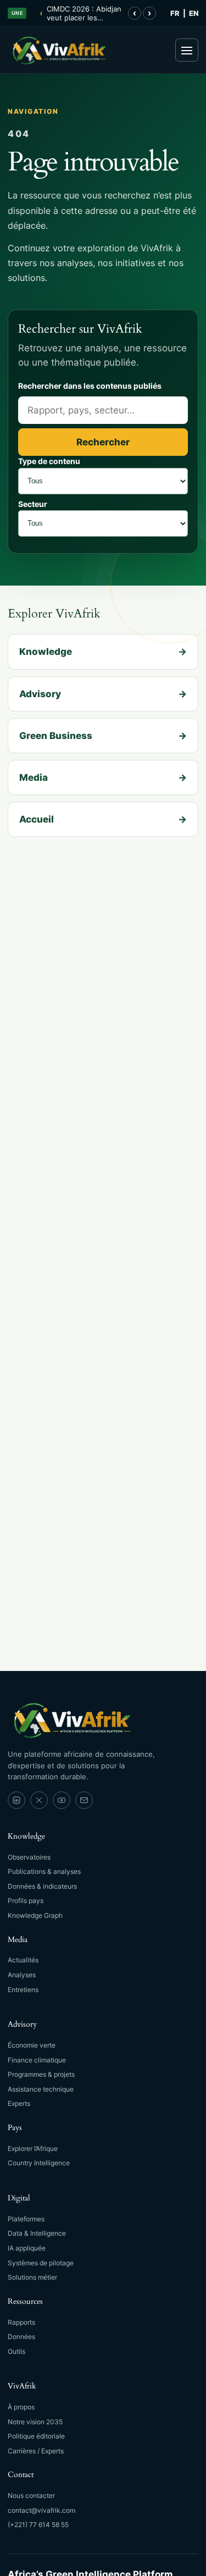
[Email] (84, 1800)
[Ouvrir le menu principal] (187, 50)
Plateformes (26, 2219)
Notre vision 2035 (35, 2422)
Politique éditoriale (36, 2436)
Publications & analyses (44, 1871)
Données (21, 2337)
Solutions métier (32, 2277)
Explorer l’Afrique (33, 2148)
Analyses (22, 1975)
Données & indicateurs (42, 1886)
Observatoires (29, 1857)
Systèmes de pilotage (41, 2263)
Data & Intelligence (37, 2233)
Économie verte (32, 2045)
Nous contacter (31, 2495)
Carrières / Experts (36, 2451)
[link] (16, 1800)
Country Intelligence (39, 2163)
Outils (16, 2351)
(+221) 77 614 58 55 (38, 2525)
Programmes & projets (41, 2074)
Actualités (23, 1960)
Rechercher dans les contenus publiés (90, 386)
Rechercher (103, 442)
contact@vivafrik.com (41, 2510)
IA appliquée (27, 2248)
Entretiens (23, 1990)
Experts (19, 2103)
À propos (21, 2407)
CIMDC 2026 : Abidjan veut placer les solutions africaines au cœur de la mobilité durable (84, 13)
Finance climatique (37, 2060)
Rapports (21, 2322)
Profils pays (26, 1901)
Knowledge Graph (35, 1915)
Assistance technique (41, 2089)
